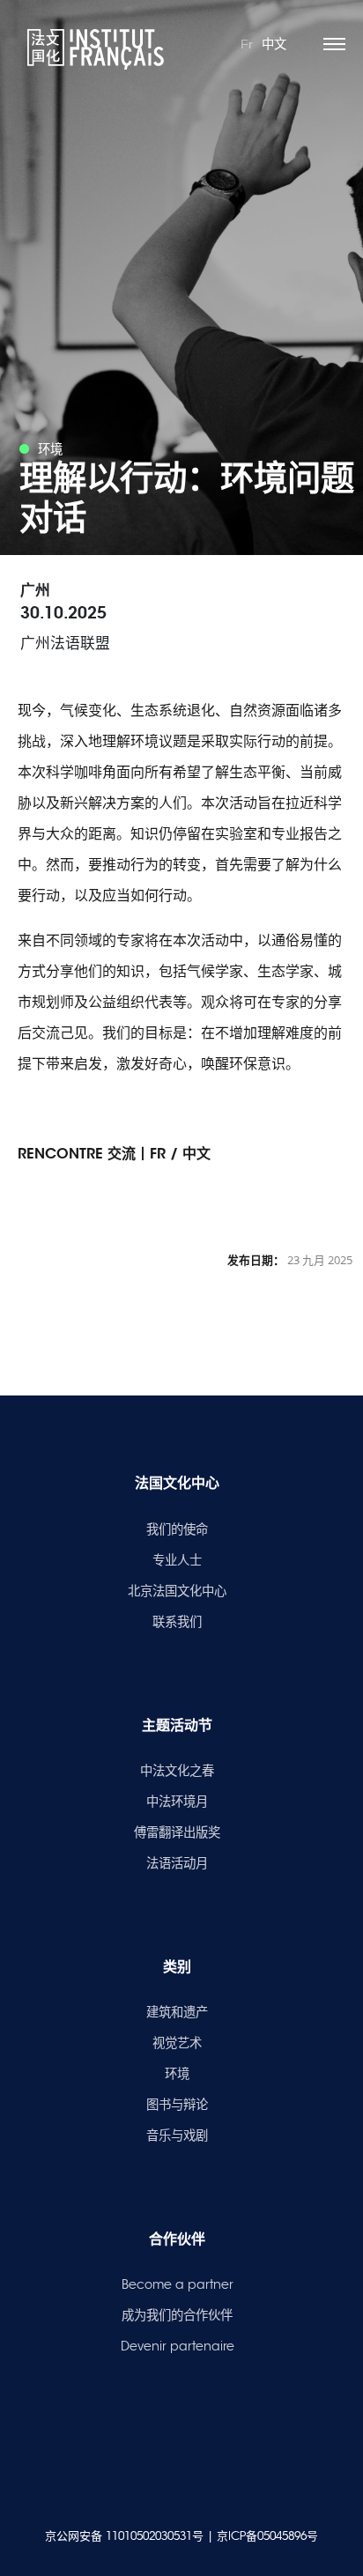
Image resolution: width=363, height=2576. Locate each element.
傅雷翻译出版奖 (177, 1832)
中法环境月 (177, 1802)
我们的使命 (177, 1529)
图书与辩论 (177, 2105)
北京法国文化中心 (177, 1591)
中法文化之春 (177, 1771)
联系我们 (177, 1622)
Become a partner (178, 2284)
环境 (177, 2074)
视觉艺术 (177, 2043)
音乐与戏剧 (177, 2136)
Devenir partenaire (178, 2346)
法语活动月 (177, 1863)
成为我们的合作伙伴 (177, 2315)
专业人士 (177, 1560)
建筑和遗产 (177, 2012)
